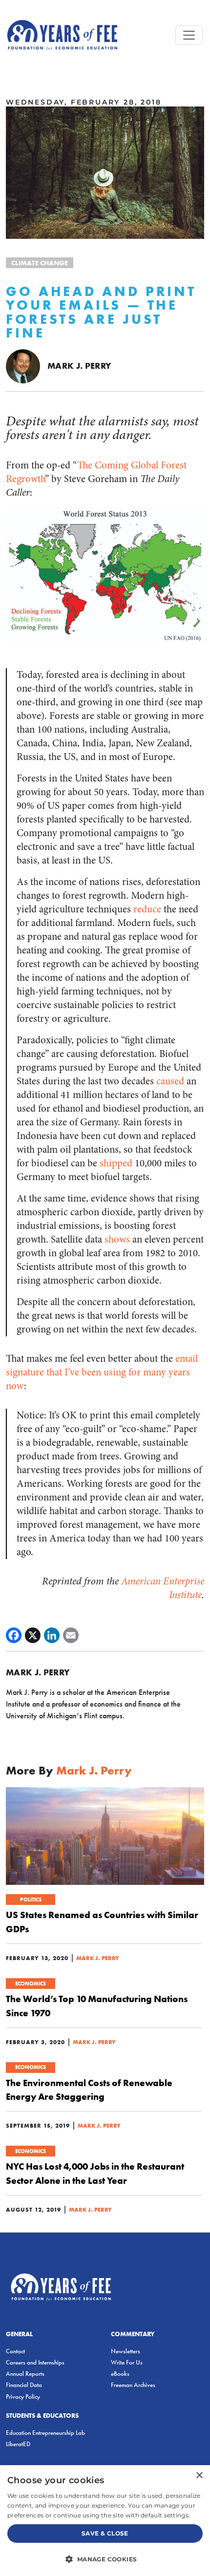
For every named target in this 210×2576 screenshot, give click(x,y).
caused (170, 1081)
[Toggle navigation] (189, 35)
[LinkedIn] (52, 1635)
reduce (147, 909)
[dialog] (105, 2521)
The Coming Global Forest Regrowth (96, 472)
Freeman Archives (133, 2385)
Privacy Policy (23, 2397)
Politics (31, 1900)
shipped (116, 1163)
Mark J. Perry (80, 366)
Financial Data (24, 2385)
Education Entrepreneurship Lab (45, 2433)
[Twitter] (33, 1635)
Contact (15, 2351)
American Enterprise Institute (163, 1588)
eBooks (120, 2374)
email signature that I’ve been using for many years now (102, 1372)
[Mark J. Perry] (23, 366)
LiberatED (18, 2444)
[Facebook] (14, 1635)
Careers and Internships (35, 2362)
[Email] (71, 1635)
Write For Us (127, 2362)
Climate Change (40, 263)
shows (117, 1239)
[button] (105, 2559)
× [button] (199, 2476)
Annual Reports (25, 2374)
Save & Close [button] (105, 2533)
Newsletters (126, 2351)
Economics (31, 1984)
